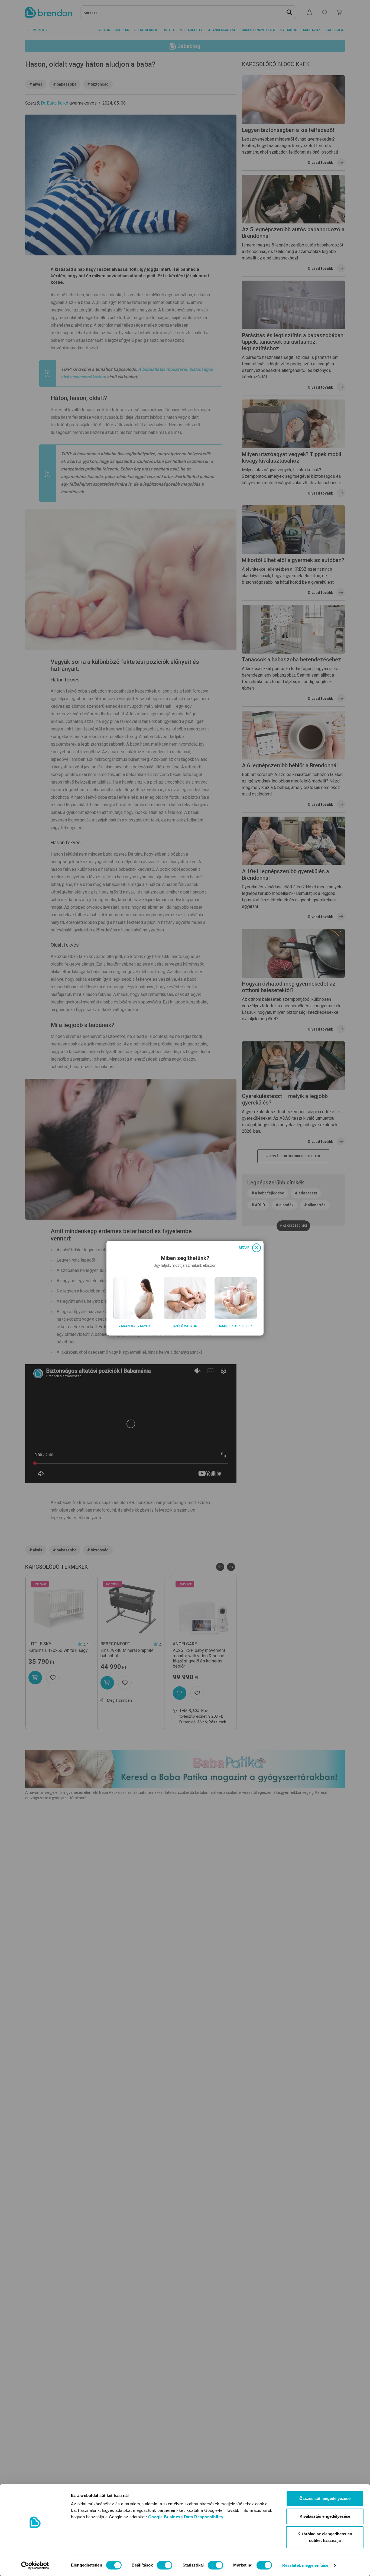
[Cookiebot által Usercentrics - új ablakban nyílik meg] (35, 2565)
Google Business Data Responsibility (186, 2517)
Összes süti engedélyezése (325, 2498)
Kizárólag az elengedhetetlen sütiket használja (325, 2537)
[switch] (165, 2565)
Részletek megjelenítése (305, 2565)
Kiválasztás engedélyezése (325, 2516)
